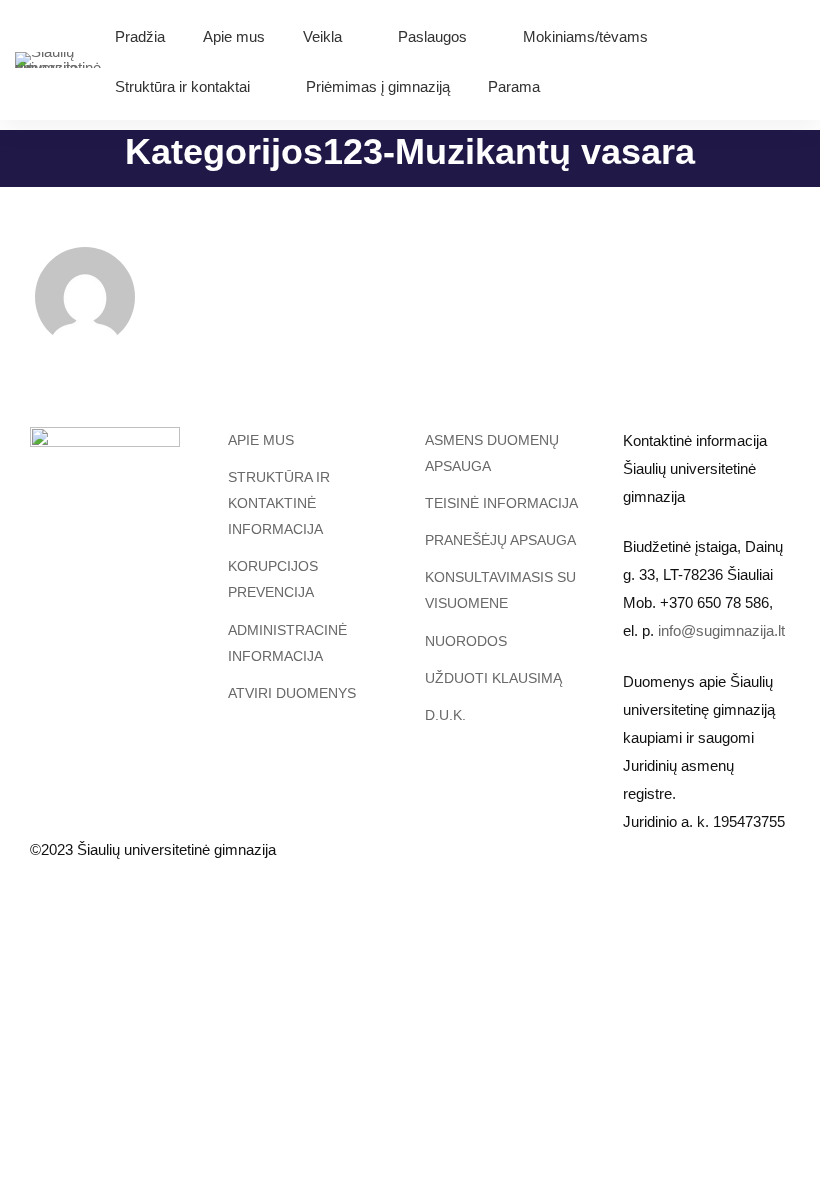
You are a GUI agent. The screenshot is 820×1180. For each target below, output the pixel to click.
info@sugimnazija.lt (721, 630)
